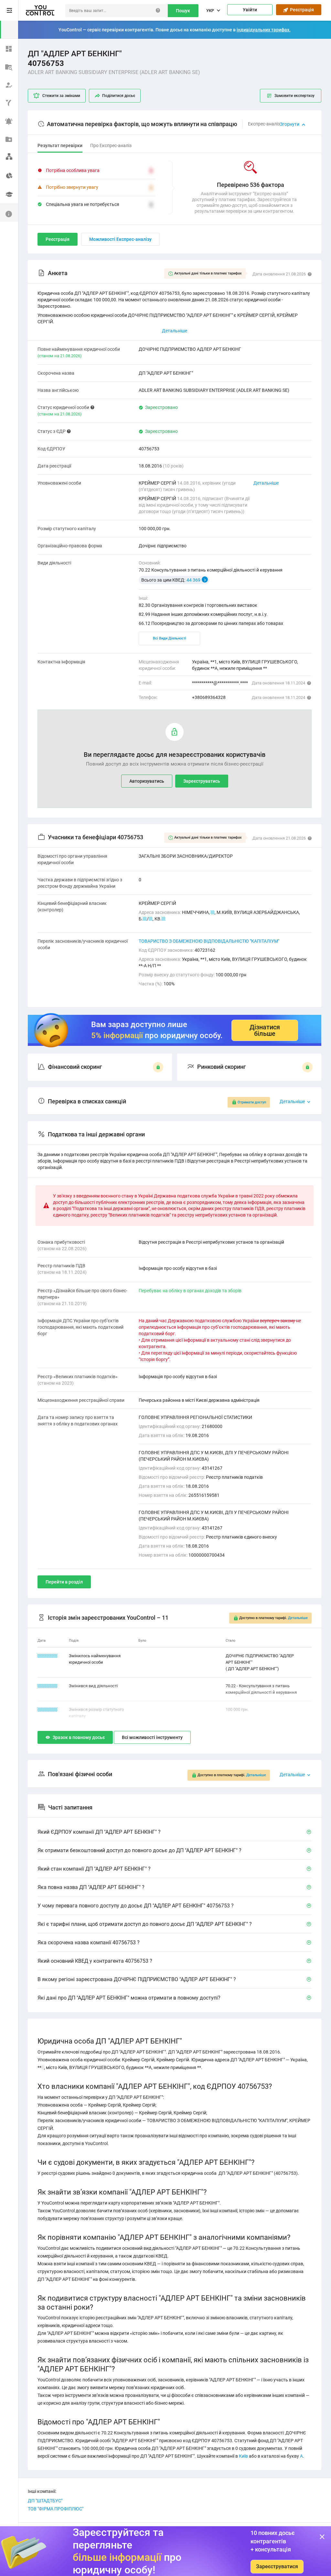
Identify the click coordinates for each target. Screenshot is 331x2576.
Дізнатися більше (265, 1030)
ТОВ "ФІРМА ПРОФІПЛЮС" (56, 2509)
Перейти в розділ (64, 1582)
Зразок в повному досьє (79, 1737)
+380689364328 (209, 697)
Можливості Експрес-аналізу (120, 239)
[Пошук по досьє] (9, 66)
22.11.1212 (48, 1709)
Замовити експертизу (294, 96)
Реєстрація (301, 10)
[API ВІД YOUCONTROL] (9, 102)
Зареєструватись (202, 781)
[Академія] (9, 195)
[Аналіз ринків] (9, 175)
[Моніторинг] (9, 120)
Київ (243, 2456)
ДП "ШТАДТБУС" (45, 2501)
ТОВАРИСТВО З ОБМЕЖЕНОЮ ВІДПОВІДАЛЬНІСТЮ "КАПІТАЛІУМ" (209, 941)
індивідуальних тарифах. (264, 30)
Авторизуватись (147, 781)
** (213, 912)
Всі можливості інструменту (152, 1737)
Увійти (250, 10)
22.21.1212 (48, 1656)
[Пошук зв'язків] (9, 156)
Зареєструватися (277, 2566)
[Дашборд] (9, 48)
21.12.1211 (48, 1686)
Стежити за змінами (61, 96)
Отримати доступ (252, 1102)
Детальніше (266, 483)
